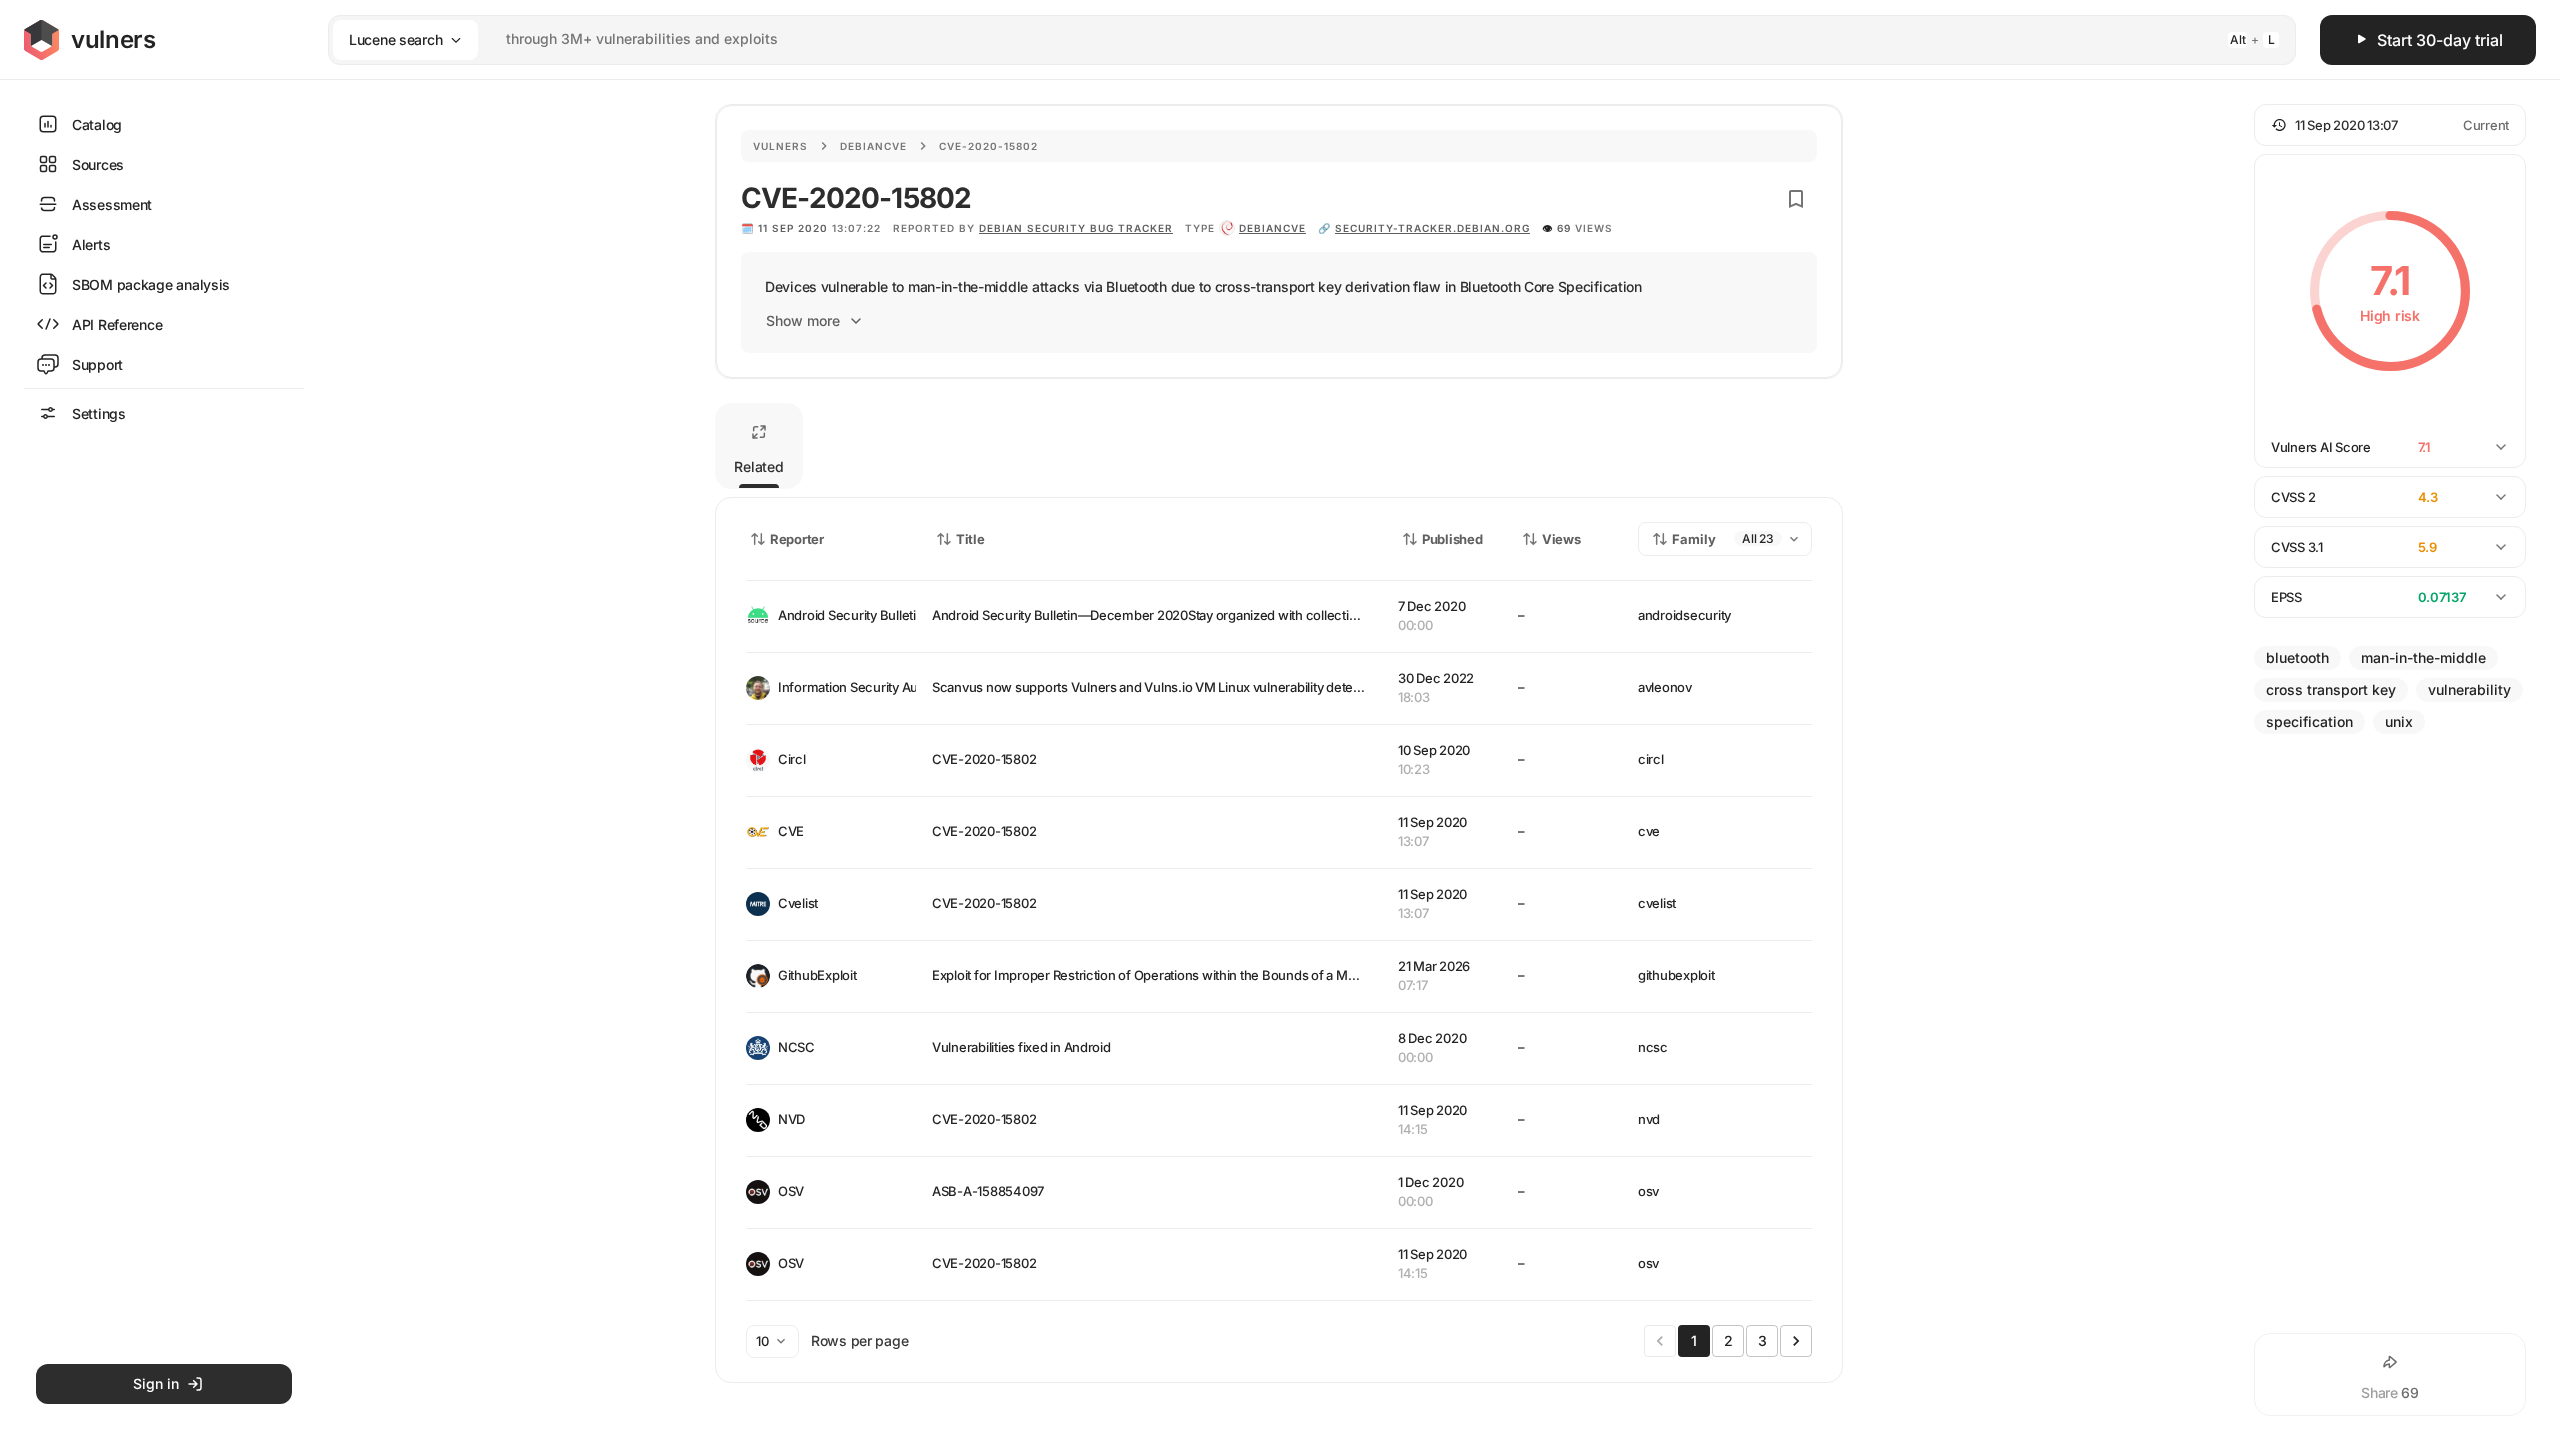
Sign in (156, 1383)
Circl (792, 759)
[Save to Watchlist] (1796, 199)
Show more (803, 320)
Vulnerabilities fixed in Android (1021, 1047)
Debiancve (873, 146)
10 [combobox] (762, 1341)
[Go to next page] (1796, 1341)
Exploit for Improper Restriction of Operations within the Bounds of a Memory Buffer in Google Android (1234, 975)
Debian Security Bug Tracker (1076, 228)
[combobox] (1286, 39)
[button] (2390, 125)
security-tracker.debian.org (1432, 228)
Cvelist (798, 903)
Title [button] (970, 539)
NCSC (796, 1047)
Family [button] (1694, 539)
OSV (791, 1191)
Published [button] (1452, 539)
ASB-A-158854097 (988, 1191)
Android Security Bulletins (839, 615)
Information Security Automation (839, 687)
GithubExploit (817, 975)
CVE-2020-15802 (984, 759)
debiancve (1272, 228)
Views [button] (1561, 539)
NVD (791, 1119)
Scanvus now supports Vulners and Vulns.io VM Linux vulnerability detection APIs (1172, 687)
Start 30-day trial (2440, 40)
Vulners (780, 146)
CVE (791, 831)
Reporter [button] (797, 539)
